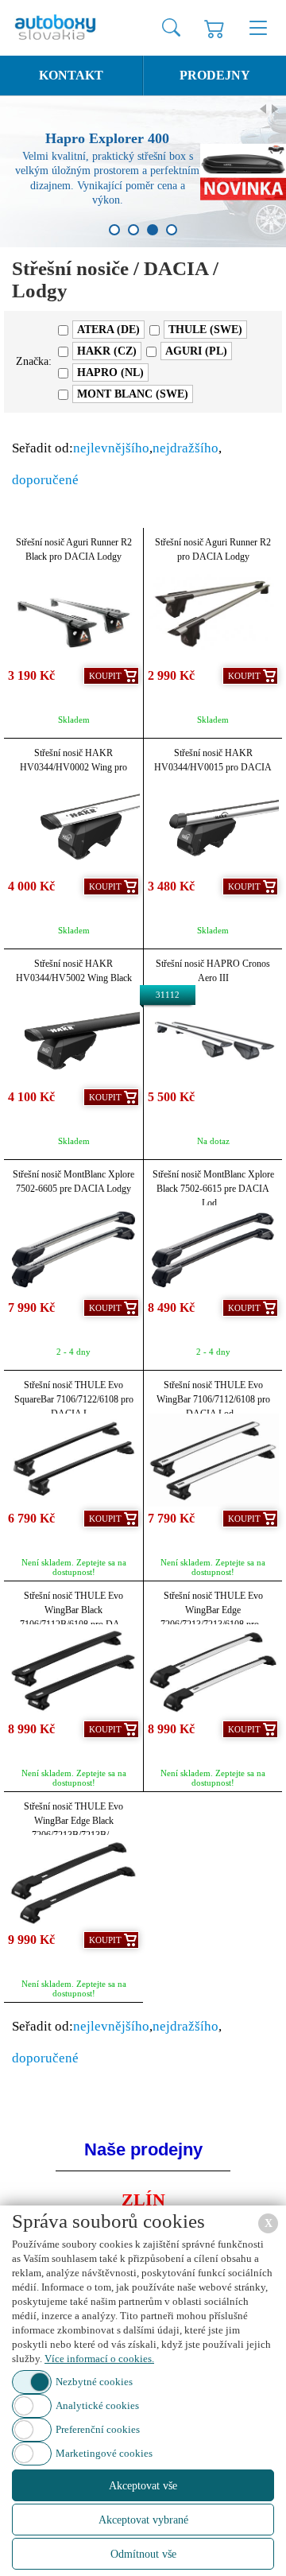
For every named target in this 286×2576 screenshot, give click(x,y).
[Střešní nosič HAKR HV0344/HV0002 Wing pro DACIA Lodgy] (73, 828)
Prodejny (215, 75)
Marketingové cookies (104, 2453)
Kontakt (71, 75)
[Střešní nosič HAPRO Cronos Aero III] (213, 1039)
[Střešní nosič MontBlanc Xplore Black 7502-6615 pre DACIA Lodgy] (213, 1249)
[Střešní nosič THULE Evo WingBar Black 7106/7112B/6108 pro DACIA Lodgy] (73, 1671)
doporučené (45, 480)
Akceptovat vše (143, 2486)
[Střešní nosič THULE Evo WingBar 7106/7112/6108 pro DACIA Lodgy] (213, 1460)
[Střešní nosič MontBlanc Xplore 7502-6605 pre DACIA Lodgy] (73, 1249)
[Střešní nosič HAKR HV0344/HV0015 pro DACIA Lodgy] (213, 828)
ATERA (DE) (108, 330)
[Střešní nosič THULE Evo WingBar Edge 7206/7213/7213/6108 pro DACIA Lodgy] (213, 1671)
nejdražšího (186, 448)
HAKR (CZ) (107, 351)
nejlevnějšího (111, 448)
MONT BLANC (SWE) (133, 394)
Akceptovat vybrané (143, 2520)
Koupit (105, 676)
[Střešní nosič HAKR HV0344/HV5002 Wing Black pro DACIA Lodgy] (73, 1039)
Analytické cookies (97, 2405)
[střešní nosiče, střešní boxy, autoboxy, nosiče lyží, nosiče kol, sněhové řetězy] (57, 28)
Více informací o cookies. (99, 2359)
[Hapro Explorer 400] (143, 172)
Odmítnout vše (143, 2554)
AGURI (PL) (196, 351)
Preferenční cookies (98, 2429)
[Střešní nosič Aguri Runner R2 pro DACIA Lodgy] (213, 617)
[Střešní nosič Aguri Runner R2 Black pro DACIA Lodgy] (73, 617)
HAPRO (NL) (110, 372)
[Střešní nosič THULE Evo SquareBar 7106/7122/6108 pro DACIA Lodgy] (73, 1460)
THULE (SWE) (205, 330)
